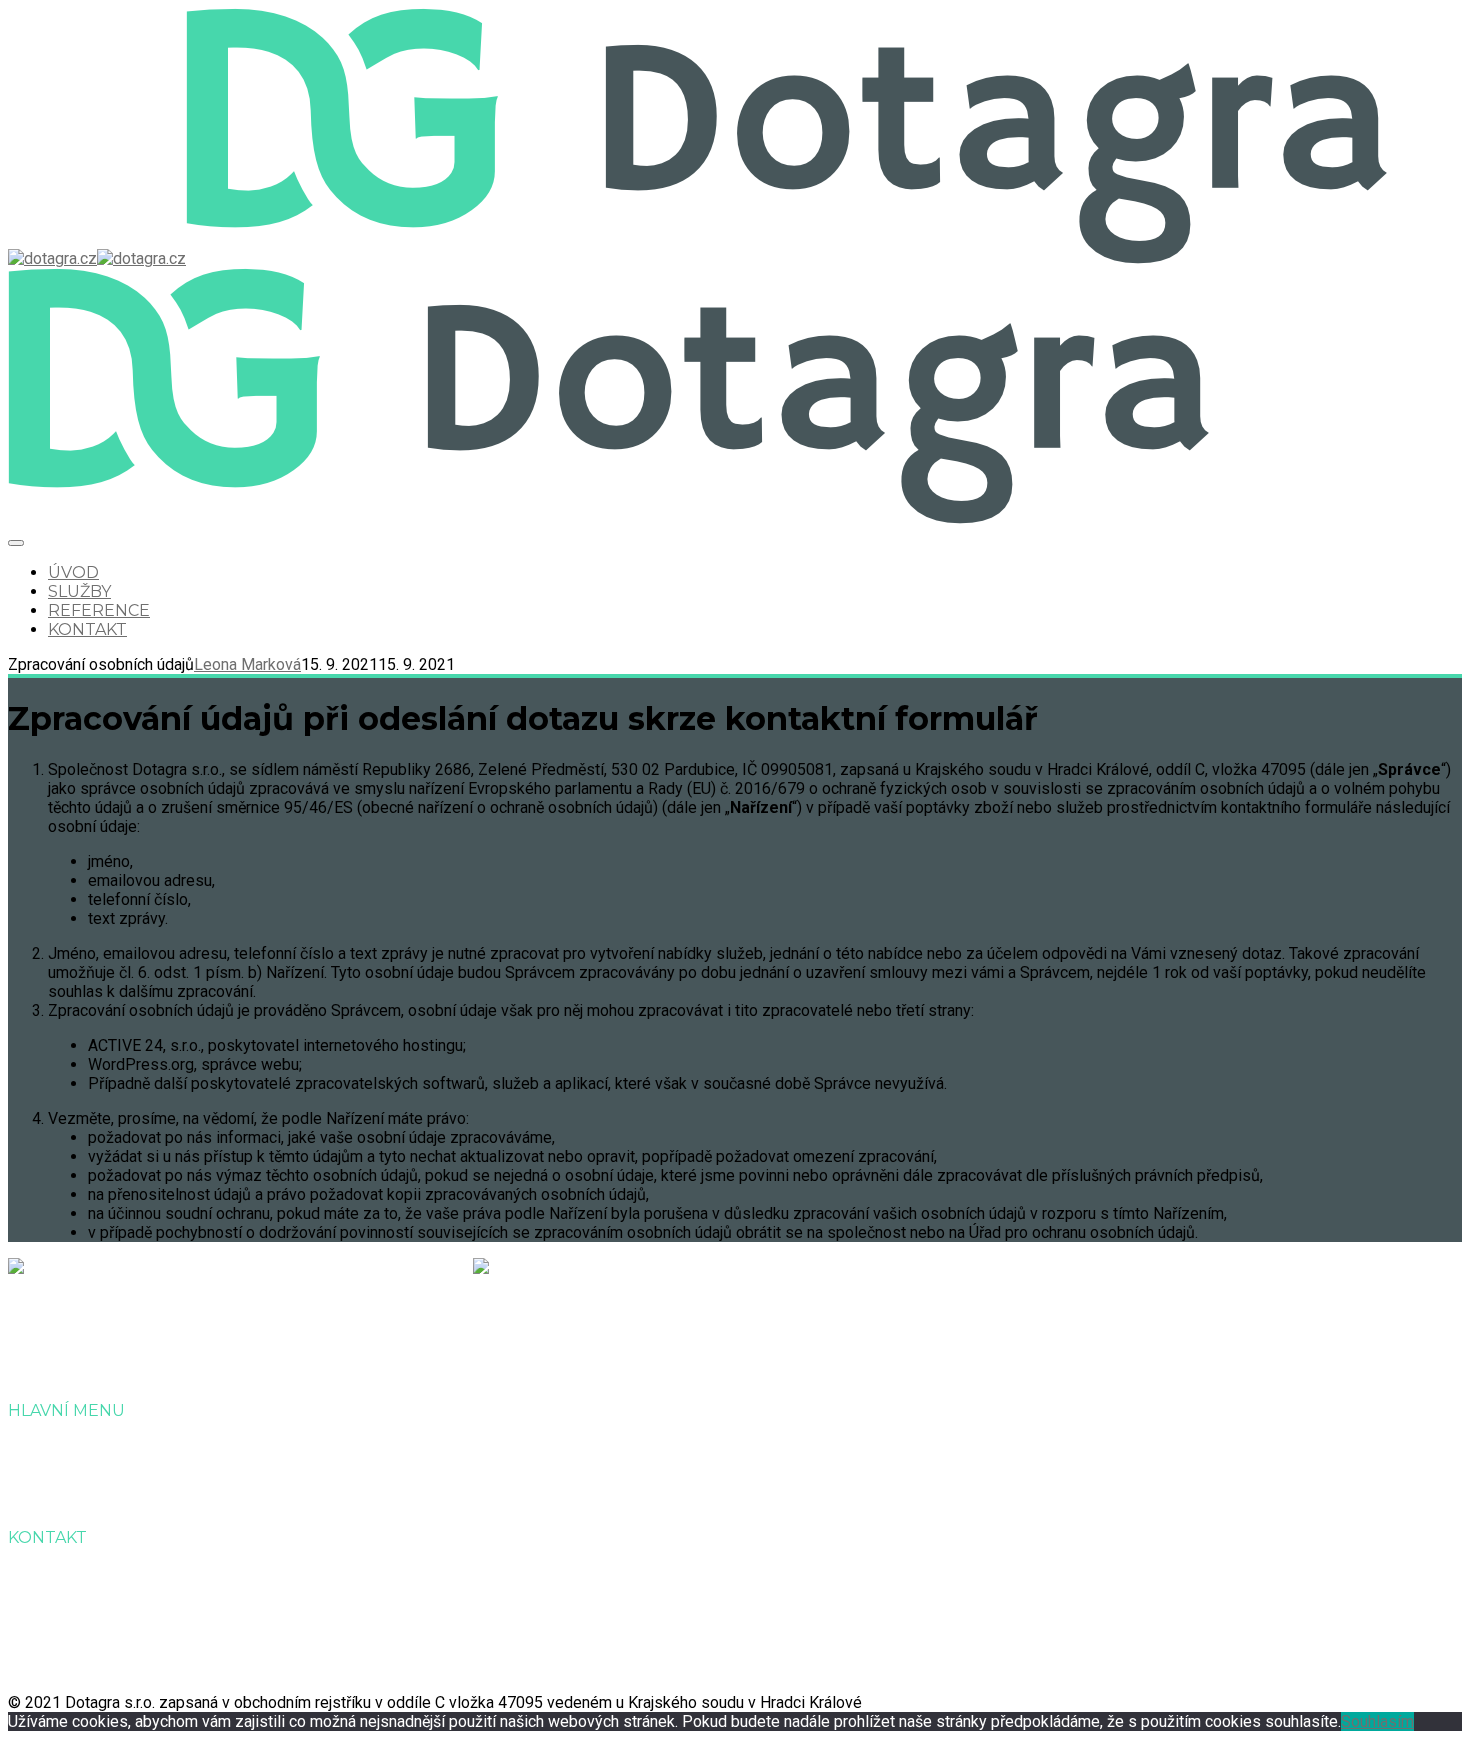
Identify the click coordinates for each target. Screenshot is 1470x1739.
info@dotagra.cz (110, 1626)
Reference (99, 610)
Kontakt (87, 629)
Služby (79, 591)
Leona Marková (247, 664)
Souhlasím (1377, 1721)
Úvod (73, 572)
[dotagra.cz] (97, 258)
